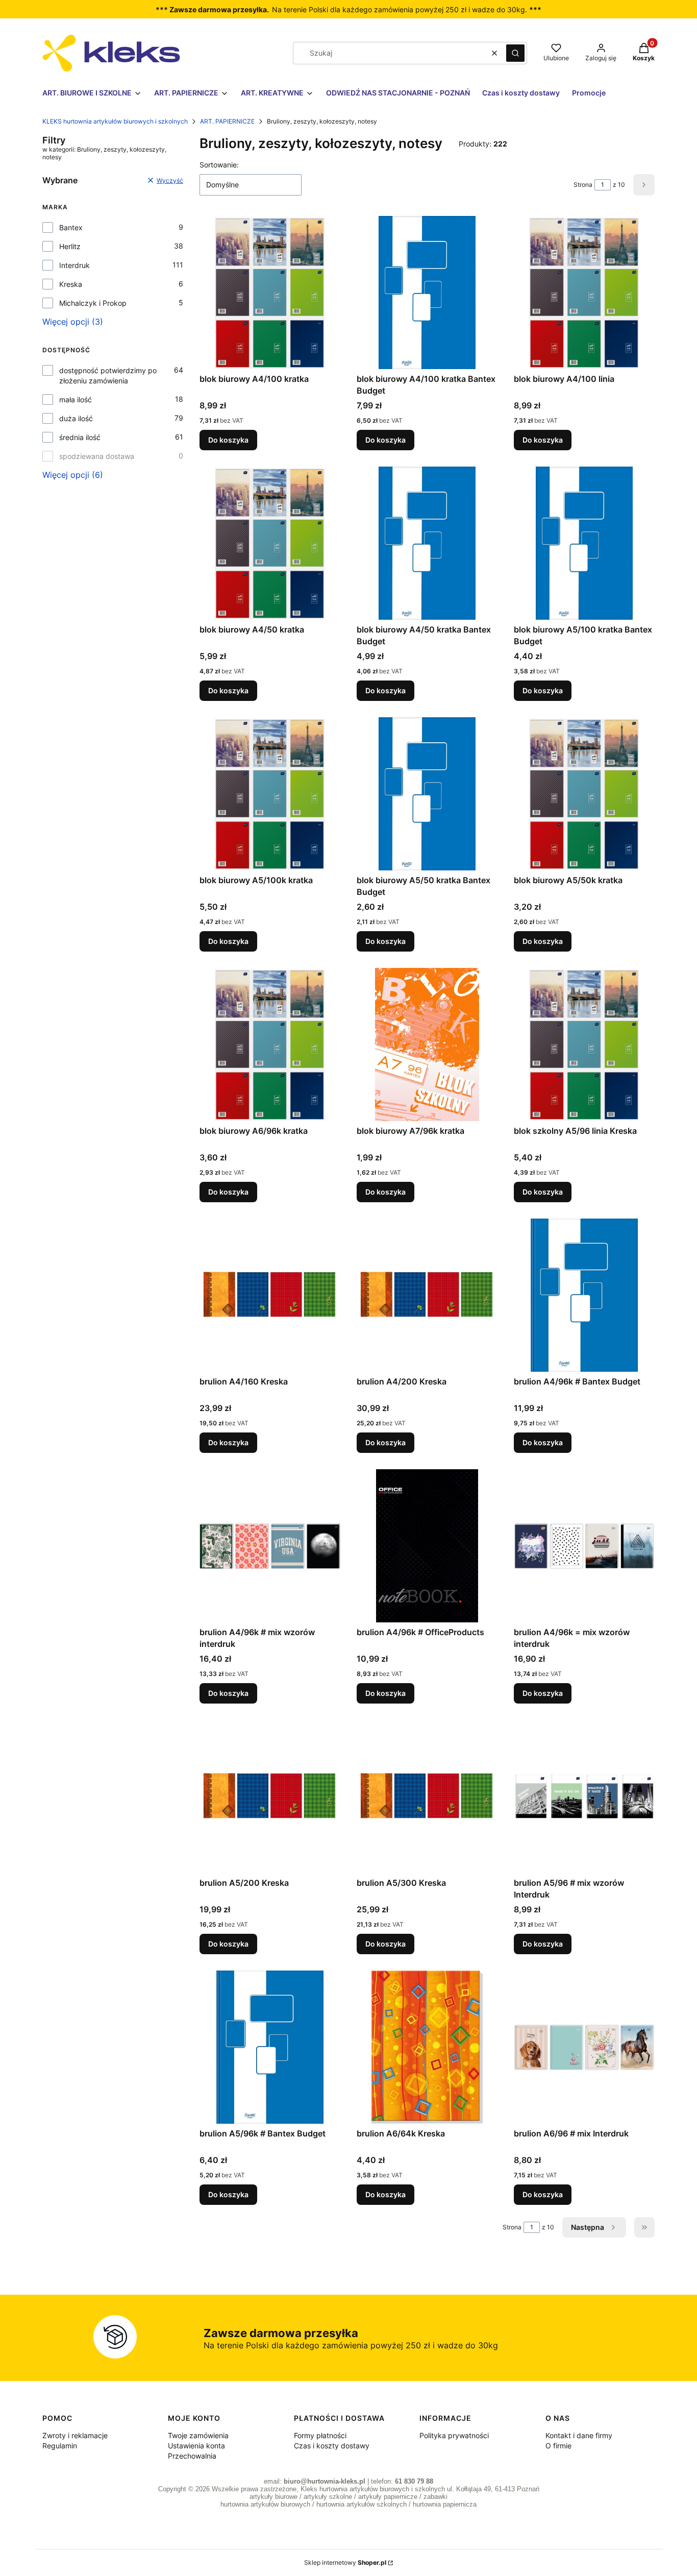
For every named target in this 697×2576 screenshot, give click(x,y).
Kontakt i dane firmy (579, 2435)
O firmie (558, 2446)
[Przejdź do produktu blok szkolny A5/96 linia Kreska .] (584, 1044)
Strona (583, 185)
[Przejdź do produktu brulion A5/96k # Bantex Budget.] (270, 2047)
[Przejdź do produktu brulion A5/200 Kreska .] (270, 1796)
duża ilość (76, 418)
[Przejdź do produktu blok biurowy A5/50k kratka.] (584, 794)
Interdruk (74, 265)
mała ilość (76, 399)
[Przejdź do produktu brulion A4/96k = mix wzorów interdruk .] (584, 1546)
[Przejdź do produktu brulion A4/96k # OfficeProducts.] (427, 1546)
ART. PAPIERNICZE (227, 121)
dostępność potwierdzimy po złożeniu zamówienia (108, 375)
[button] (515, 53)
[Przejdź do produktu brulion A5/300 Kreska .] (427, 1796)
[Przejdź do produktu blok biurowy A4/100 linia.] (584, 293)
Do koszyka (228, 440)
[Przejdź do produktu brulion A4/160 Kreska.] (270, 1295)
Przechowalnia (192, 2456)
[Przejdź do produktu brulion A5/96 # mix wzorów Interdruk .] (584, 1796)
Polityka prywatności (454, 2435)
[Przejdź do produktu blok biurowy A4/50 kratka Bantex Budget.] (427, 543)
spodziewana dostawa (97, 456)
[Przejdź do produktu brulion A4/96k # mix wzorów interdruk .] (270, 1546)
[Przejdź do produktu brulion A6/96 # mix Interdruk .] (584, 2047)
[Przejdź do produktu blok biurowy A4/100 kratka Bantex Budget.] (427, 293)
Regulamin (60, 2446)
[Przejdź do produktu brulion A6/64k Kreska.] (427, 2047)
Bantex (71, 227)
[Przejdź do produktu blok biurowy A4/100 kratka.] (270, 293)
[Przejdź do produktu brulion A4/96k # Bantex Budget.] (584, 1295)
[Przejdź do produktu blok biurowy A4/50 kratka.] (270, 543)
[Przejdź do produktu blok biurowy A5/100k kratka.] (270, 794)
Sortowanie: (219, 165)
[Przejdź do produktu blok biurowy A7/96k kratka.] (427, 1044)
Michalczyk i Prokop (93, 303)
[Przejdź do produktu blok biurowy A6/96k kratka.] (270, 1044)
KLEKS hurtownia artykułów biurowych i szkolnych (115, 121)
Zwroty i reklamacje (75, 2435)
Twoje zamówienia (198, 2435)
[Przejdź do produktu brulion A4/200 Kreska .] (427, 1295)
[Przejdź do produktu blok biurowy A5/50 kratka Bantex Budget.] (427, 794)
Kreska (71, 284)
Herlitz (70, 246)
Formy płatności (320, 2435)
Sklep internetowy (345, 2562)
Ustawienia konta (196, 2446)
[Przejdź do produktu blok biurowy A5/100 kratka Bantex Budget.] (584, 543)
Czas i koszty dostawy (332, 2446)
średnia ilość (80, 437)
